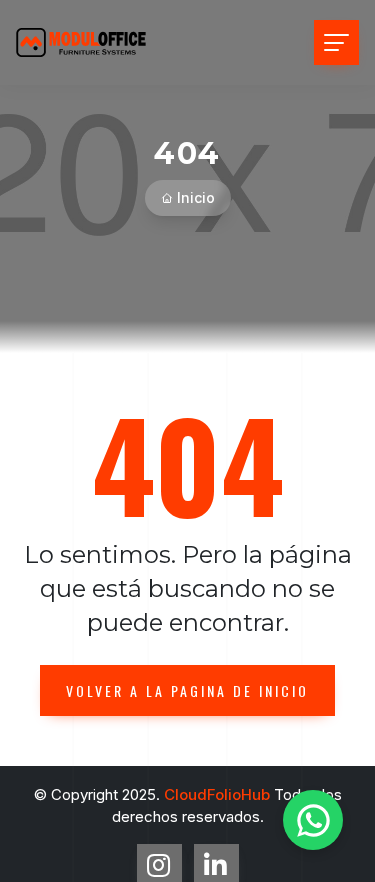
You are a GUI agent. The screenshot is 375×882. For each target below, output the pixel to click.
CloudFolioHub (217, 794)
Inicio (196, 197)
